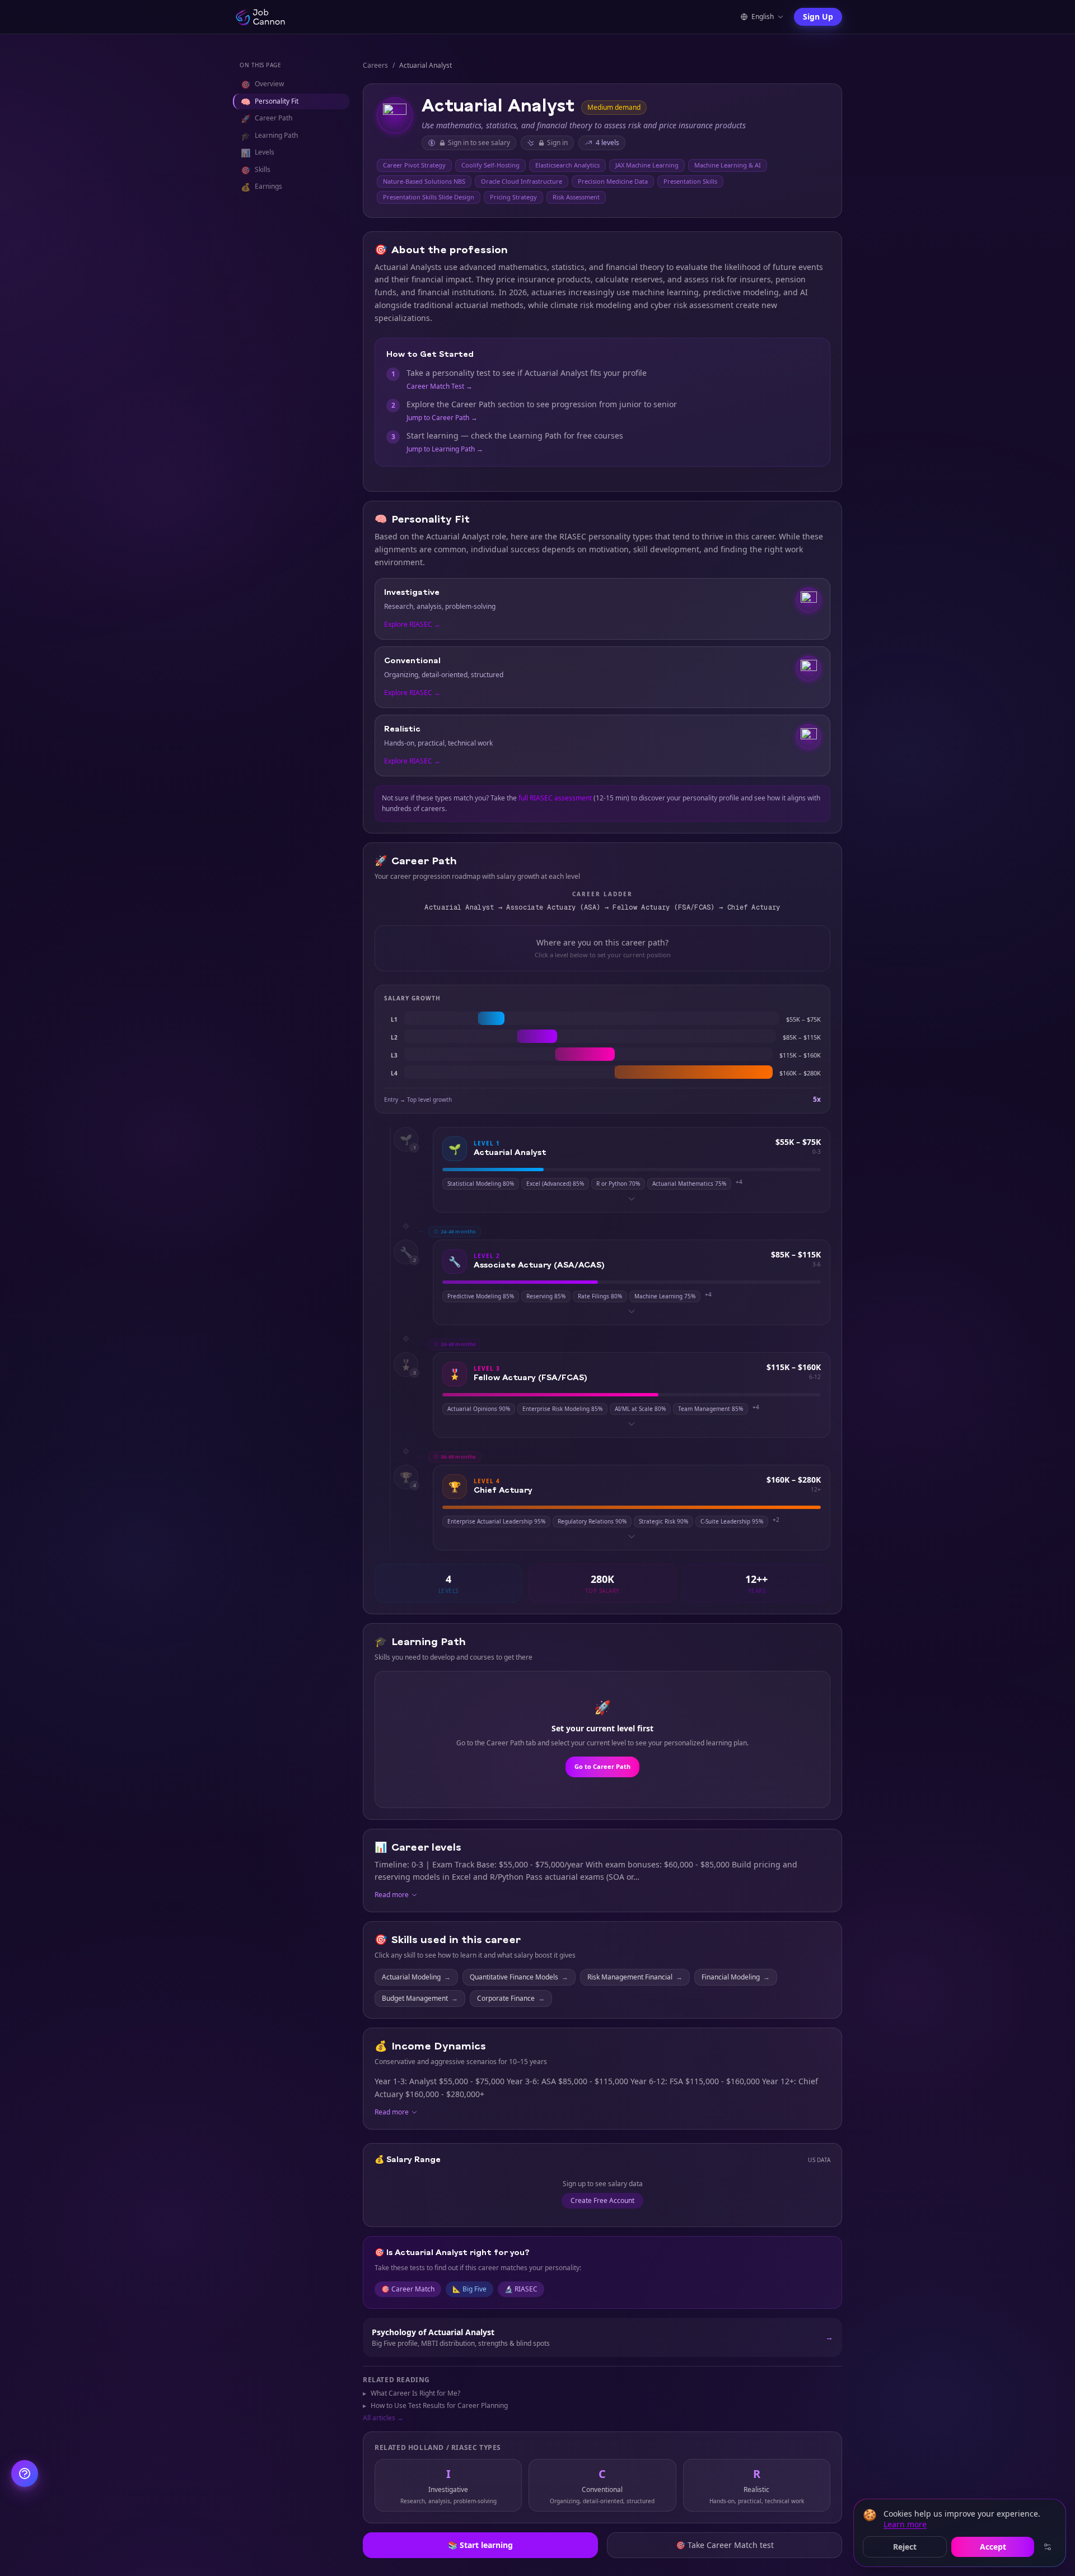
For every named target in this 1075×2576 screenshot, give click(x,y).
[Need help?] (25, 2473)
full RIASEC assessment (555, 798)
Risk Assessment (576, 197)
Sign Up (818, 17)
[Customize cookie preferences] (1048, 2547)
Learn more (905, 2524)
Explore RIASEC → (412, 625)
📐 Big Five (469, 2289)
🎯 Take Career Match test (725, 2545)
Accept (993, 2547)
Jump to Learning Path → (445, 449)
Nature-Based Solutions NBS (424, 181)
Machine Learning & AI (728, 165)
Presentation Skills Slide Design (429, 197)
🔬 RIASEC (521, 2289)
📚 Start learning (480, 2545)
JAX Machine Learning (647, 165)
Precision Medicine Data (613, 181)
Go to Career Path (602, 1766)
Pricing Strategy (513, 197)
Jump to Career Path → (442, 418)
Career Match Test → (440, 386)
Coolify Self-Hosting (490, 165)
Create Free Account (602, 2200)
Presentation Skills (690, 181)
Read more (392, 1895)
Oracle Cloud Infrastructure (522, 181)
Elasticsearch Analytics (567, 165)
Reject (905, 2547)
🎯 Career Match (408, 2289)
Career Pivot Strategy (414, 165)
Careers (375, 66)
